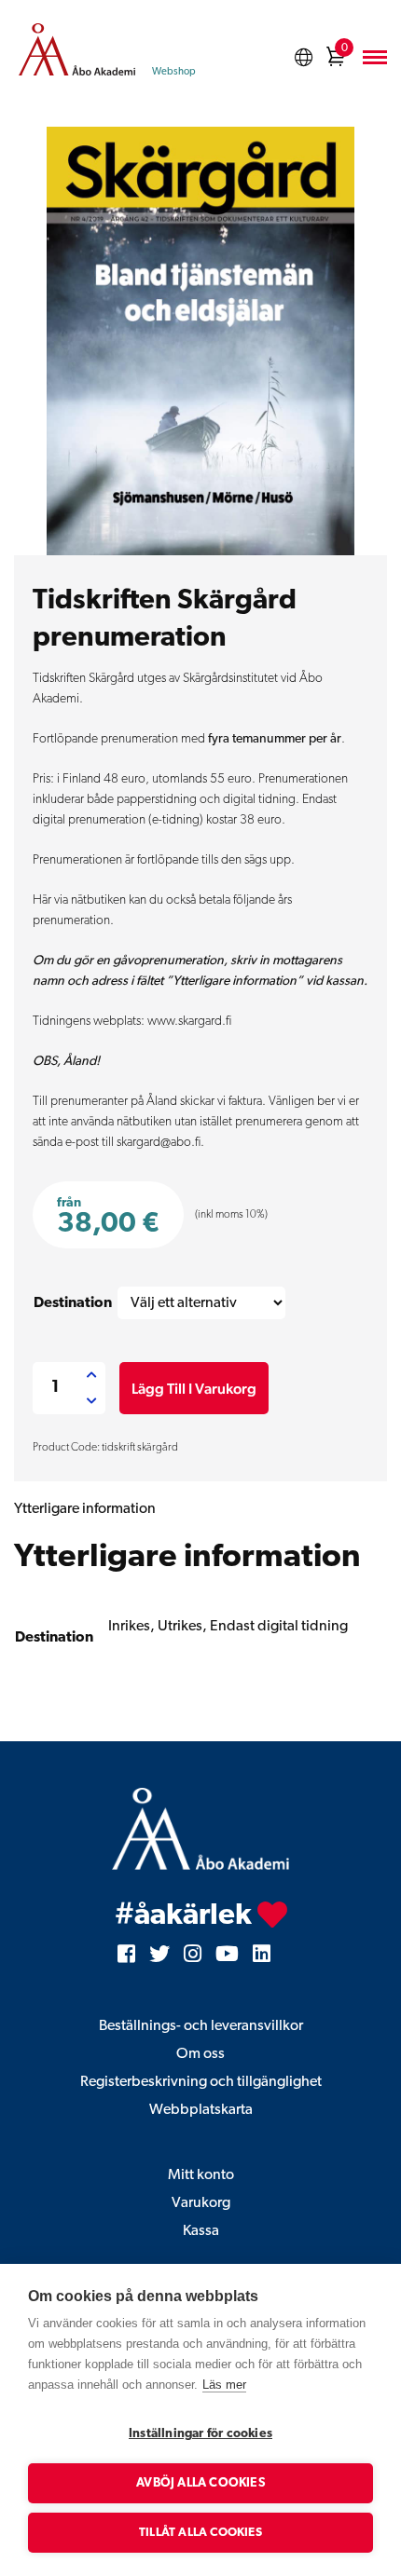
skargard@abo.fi (159, 1143)
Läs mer (224, 2385)
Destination (73, 1303)
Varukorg (201, 2203)
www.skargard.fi (189, 1022)
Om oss (200, 2054)
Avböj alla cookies (200, 2483)
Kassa (201, 2231)
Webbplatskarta (201, 2110)
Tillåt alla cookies (200, 2533)
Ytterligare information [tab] (85, 1509)
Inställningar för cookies (200, 2434)
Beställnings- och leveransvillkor (201, 2026)
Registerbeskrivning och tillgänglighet (201, 2082)
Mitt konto (201, 2175)
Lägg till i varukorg (194, 1389)
